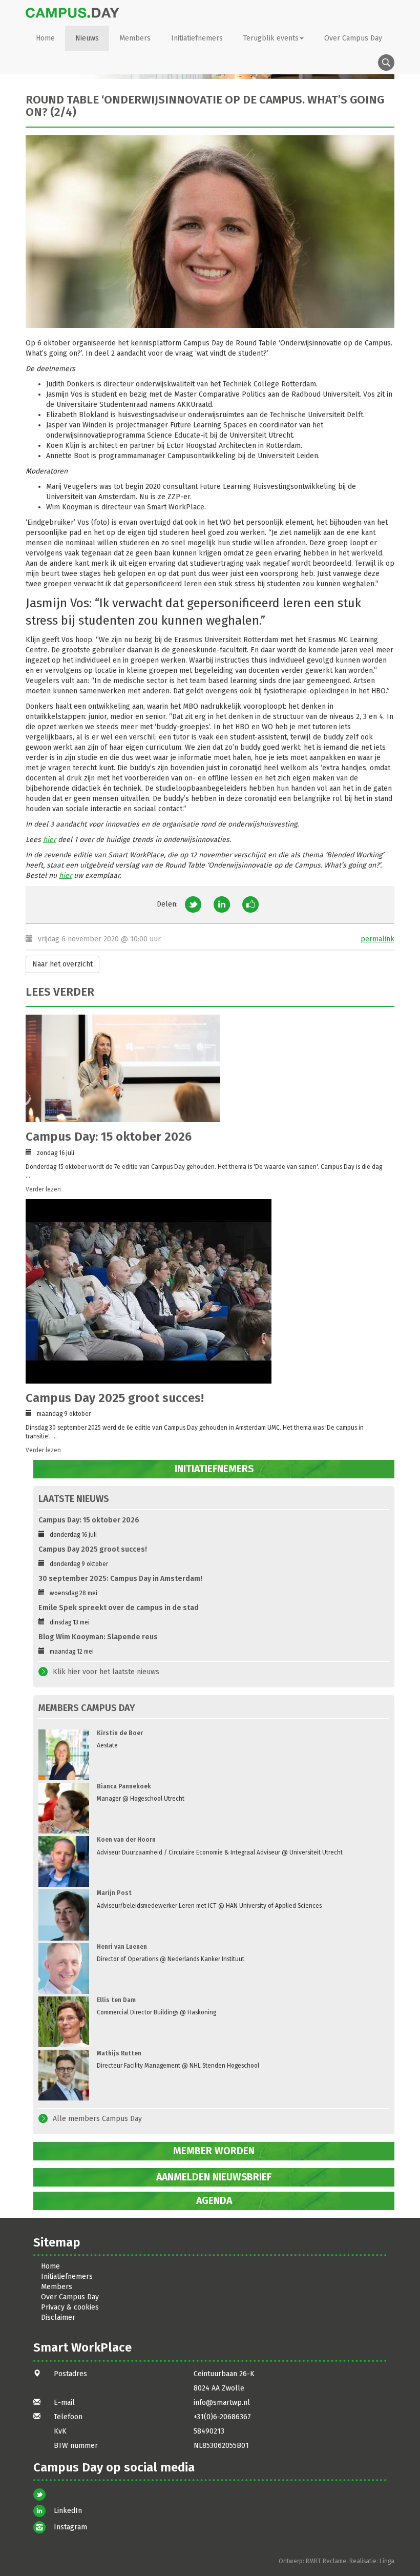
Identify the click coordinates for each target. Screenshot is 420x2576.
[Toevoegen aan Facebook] (250, 904)
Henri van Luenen (122, 1947)
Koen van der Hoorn (126, 1840)
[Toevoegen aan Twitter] (193, 904)
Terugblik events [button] (271, 38)
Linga (387, 2561)
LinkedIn (68, 2511)
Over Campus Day (353, 38)
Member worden (214, 2151)
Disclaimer (58, 2317)
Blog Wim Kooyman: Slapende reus (98, 1637)
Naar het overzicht (62, 964)
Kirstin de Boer (120, 1733)
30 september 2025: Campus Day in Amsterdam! (120, 1579)
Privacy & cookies (70, 2307)
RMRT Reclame (326, 2561)
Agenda (214, 2201)
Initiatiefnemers (197, 38)
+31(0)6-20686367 (222, 2417)
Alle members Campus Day (97, 2119)
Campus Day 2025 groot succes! (115, 1398)
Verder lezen (43, 1189)
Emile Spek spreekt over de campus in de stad (119, 1608)
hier (49, 840)
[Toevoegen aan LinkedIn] (222, 904)
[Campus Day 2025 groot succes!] (206, 1291)
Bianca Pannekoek (124, 1786)
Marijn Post (114, 1893)
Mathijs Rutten (119, 2053)
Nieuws (87, 38)
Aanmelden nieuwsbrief (214, 2177)
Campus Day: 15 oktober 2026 (109, 1137)
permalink (377, 939)
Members (135, 38)
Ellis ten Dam (116, 2000)
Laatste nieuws (74, 1499)
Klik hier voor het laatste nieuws (106, 1672)
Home (45, 38)
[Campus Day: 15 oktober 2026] (206, 1068)
